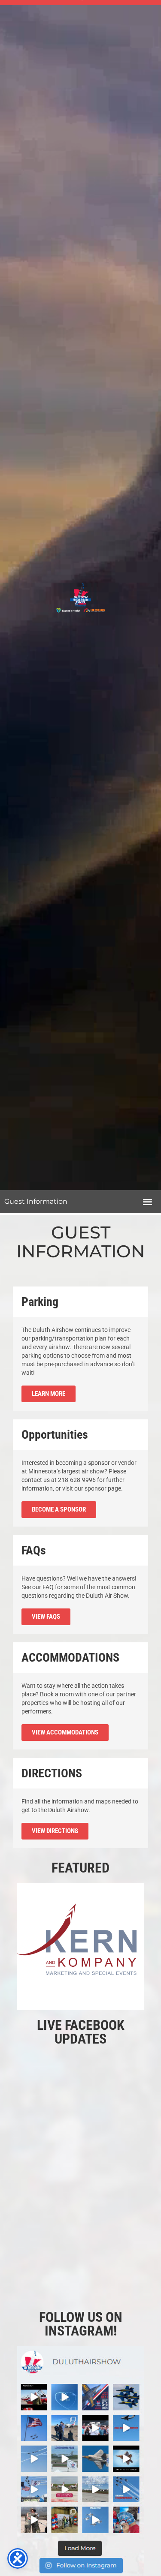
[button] (147, 1202)
